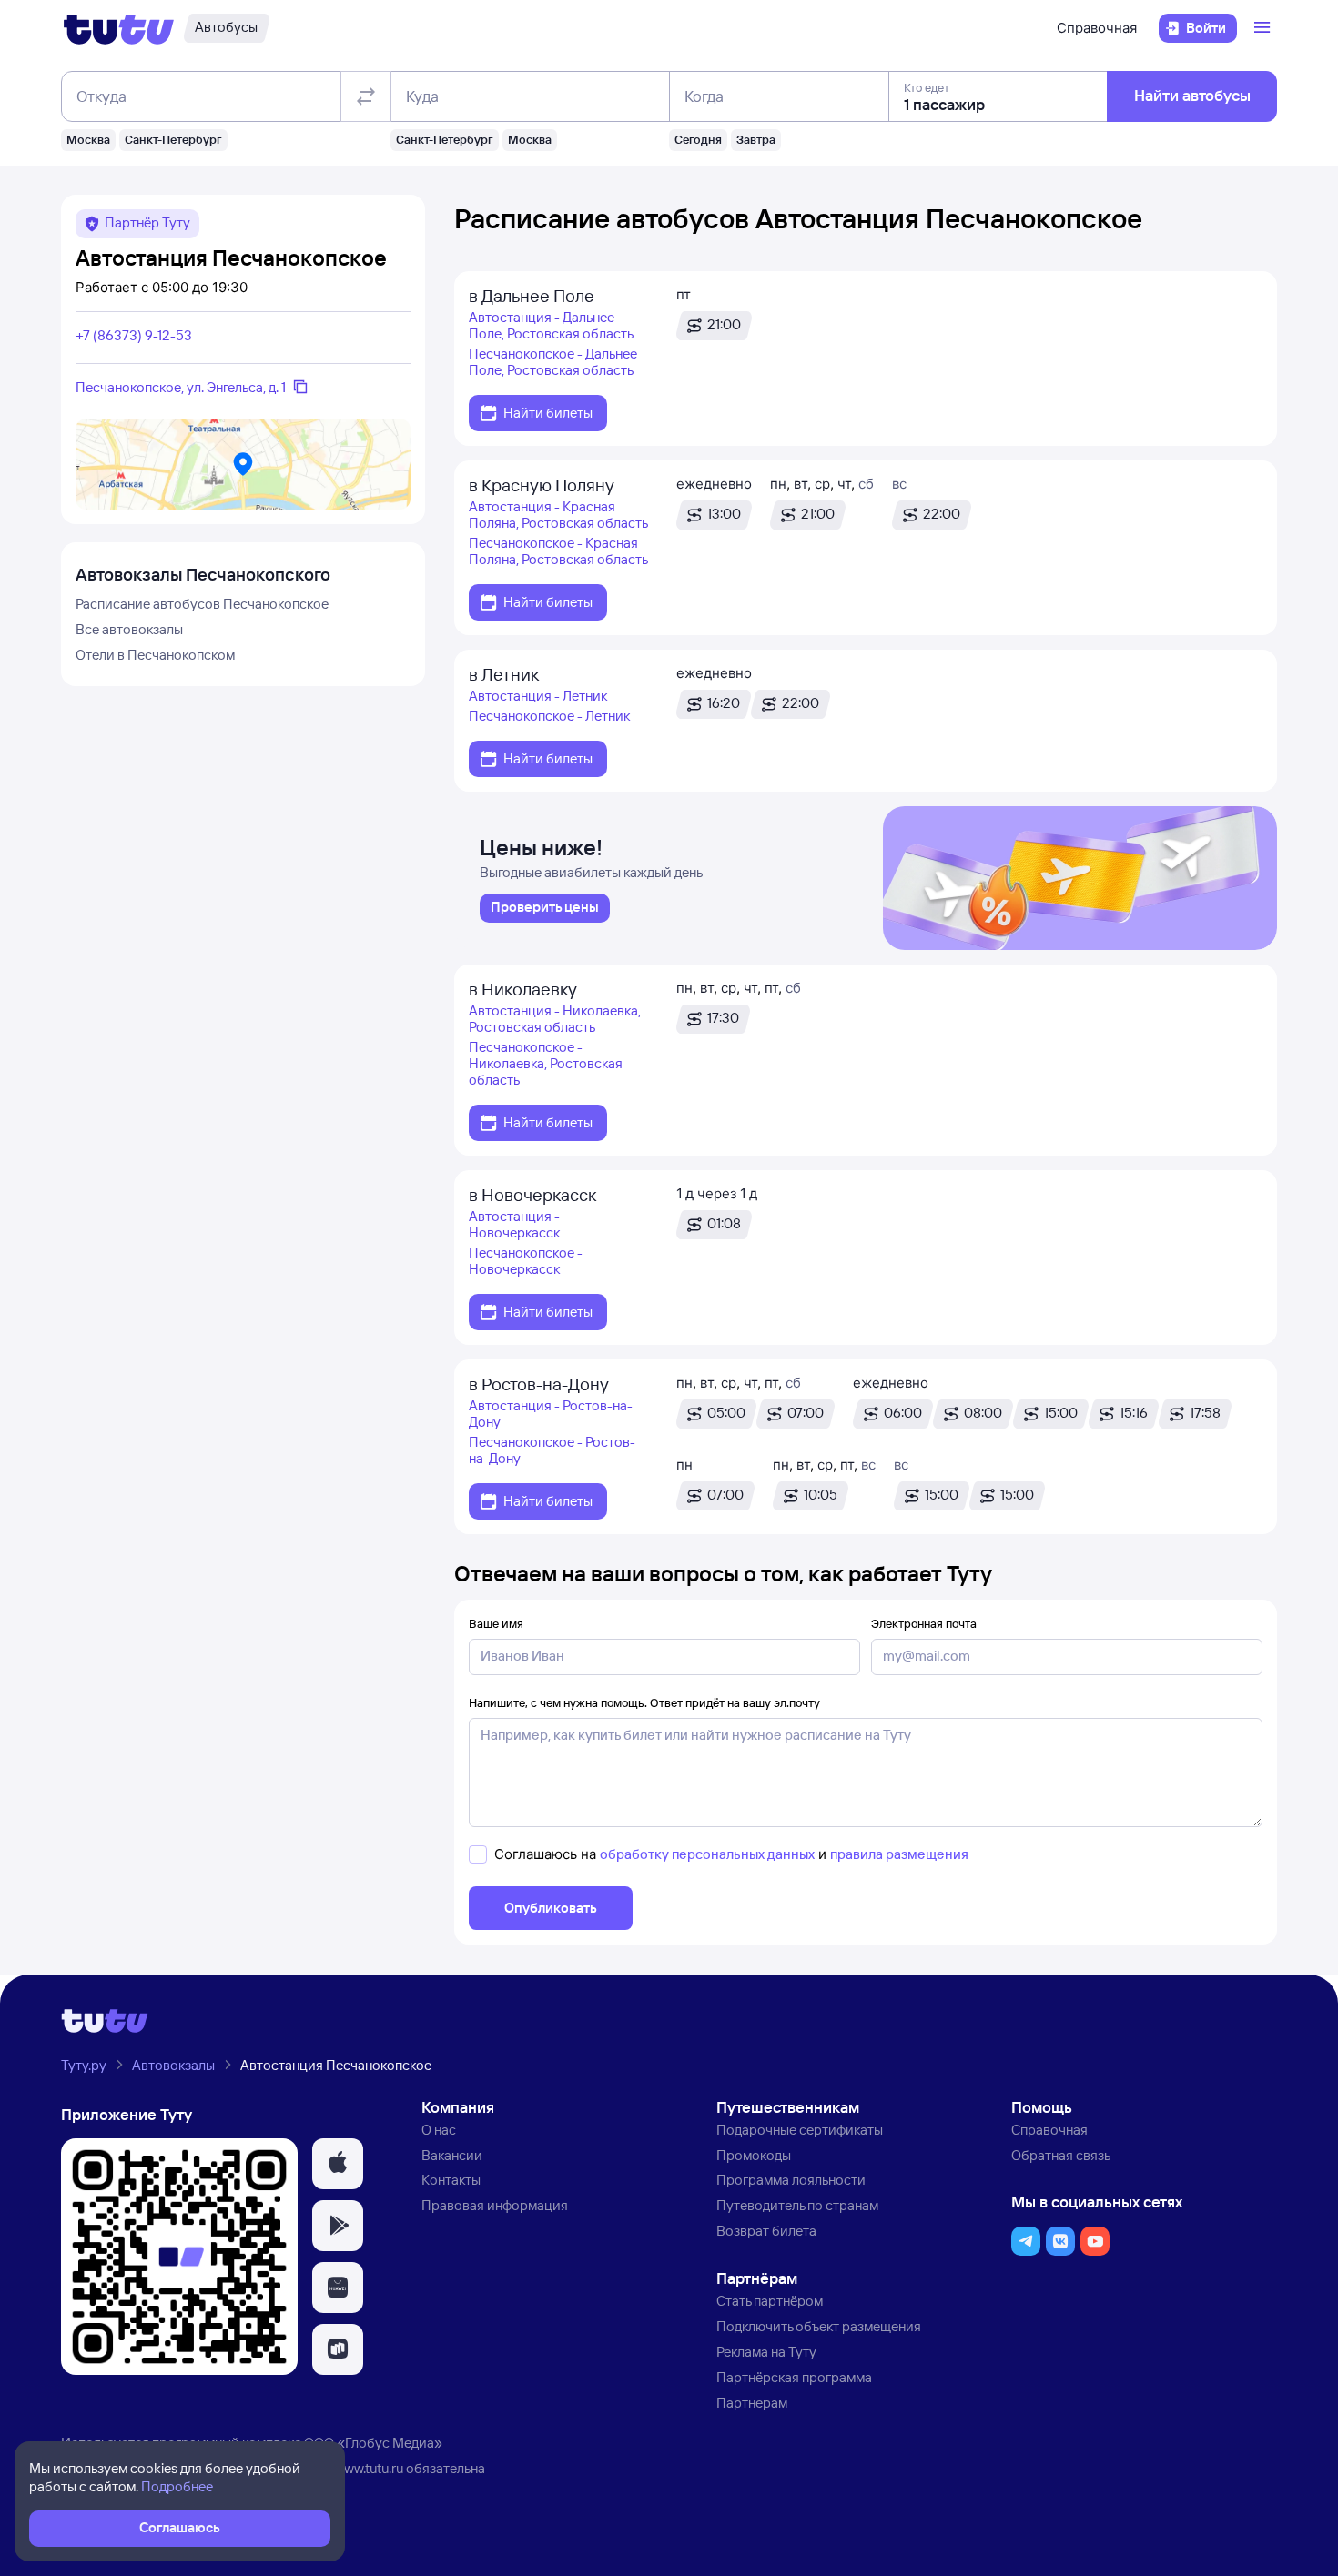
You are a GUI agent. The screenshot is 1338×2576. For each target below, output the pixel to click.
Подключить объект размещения (819, 2326)
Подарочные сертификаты (800, 2130)
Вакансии (452, 2155)
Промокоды (754, 2155)
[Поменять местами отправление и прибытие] (366, 96)
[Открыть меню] (1264, 28)
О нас (439, 2130)
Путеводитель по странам (797, 2205)
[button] (338, 2164)
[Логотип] (119, 28)
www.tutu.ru (369, 2468)
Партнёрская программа (794, 2377)
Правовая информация (495, 2205)
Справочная (1097, 28)
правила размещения (899, 1854)
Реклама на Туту (766, 2352)
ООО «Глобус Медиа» (373, 2443)
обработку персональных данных (707, 1854)
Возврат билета (766, 2231)
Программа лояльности (791, 2180)
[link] (545, 908)
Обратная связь (1061, 2155)
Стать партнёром (770, 2301)
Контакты (451, 2180)
